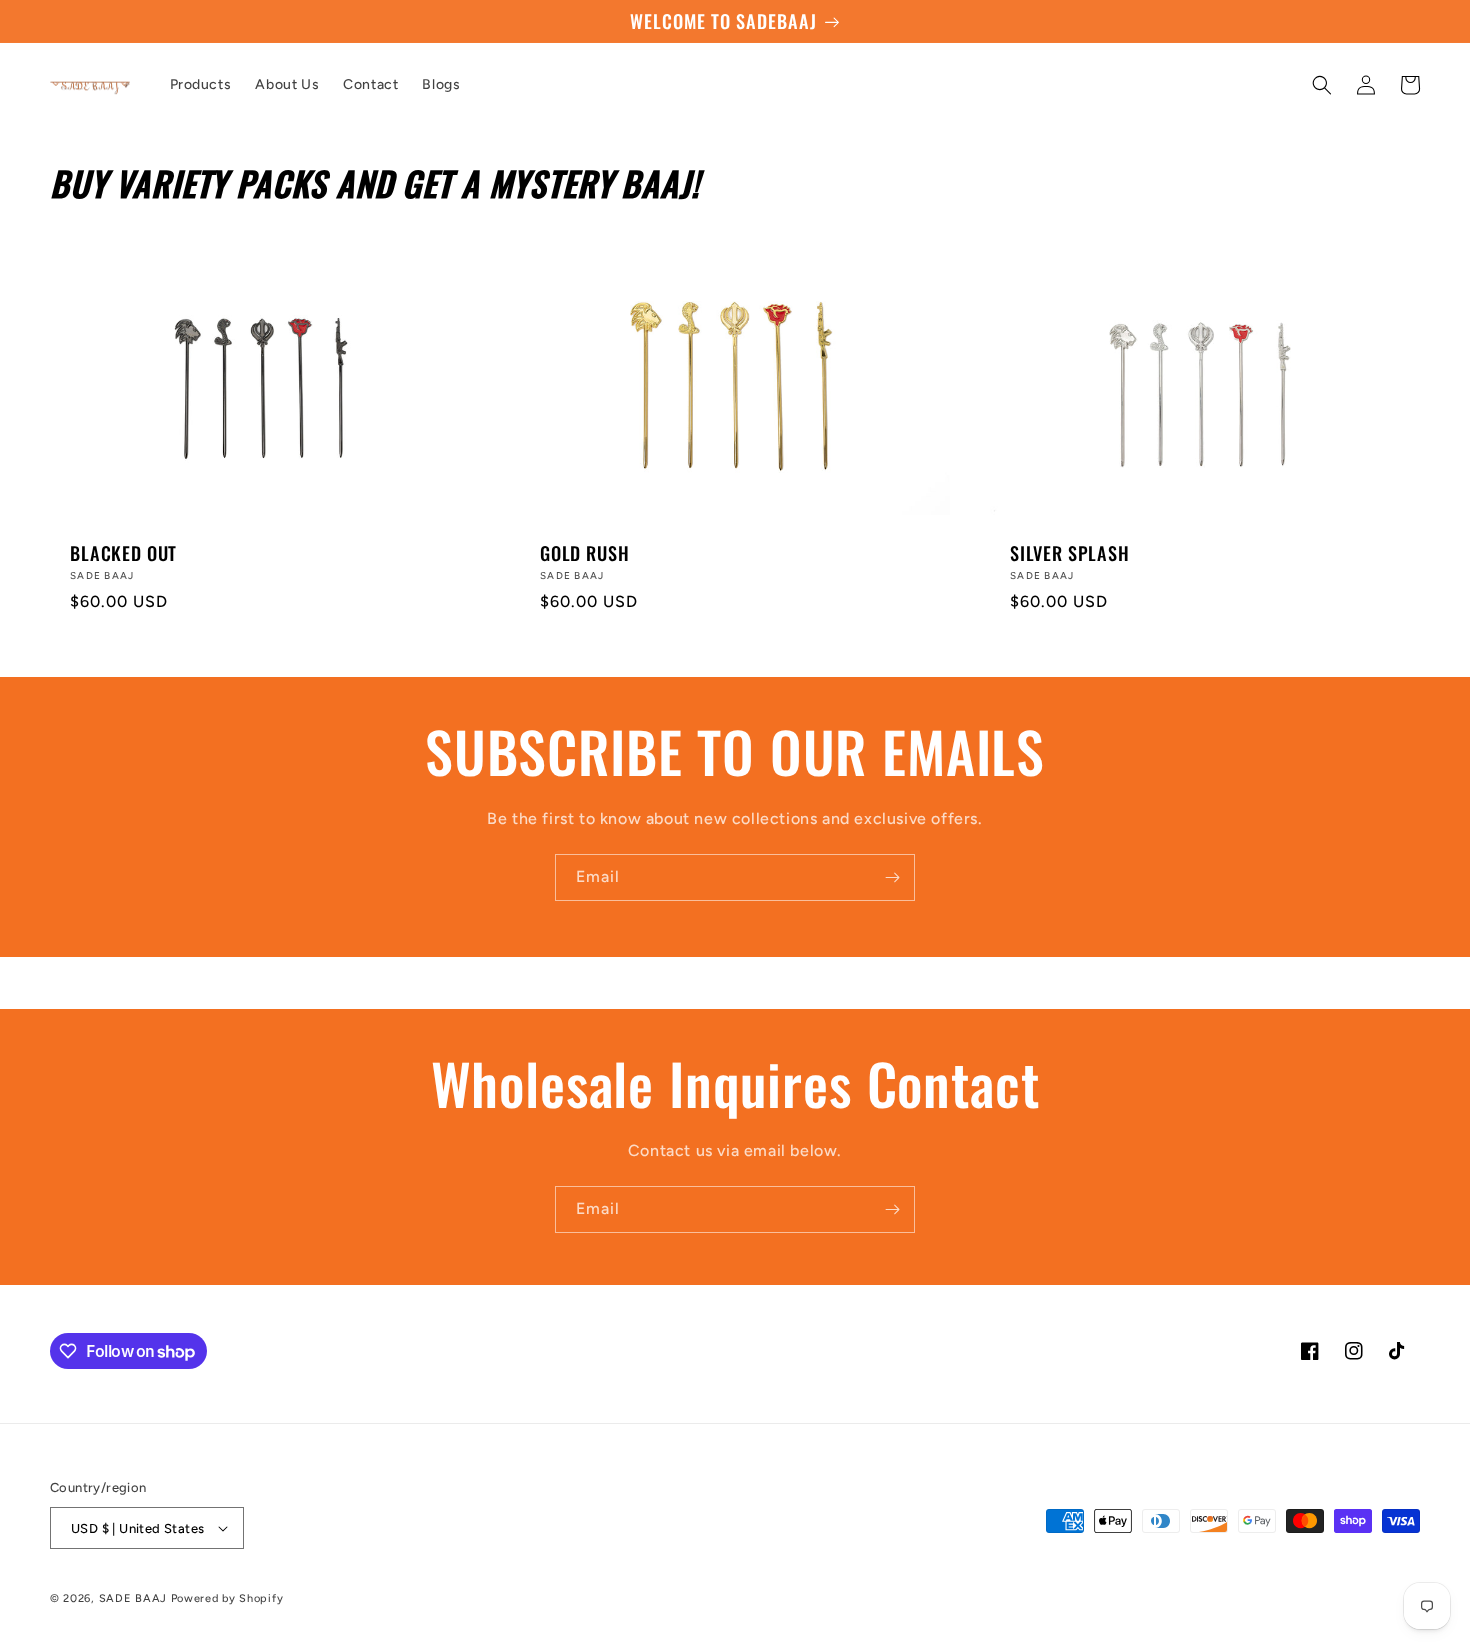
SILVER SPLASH (1070, 553)
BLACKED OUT (123, 553)
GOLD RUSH (585, 553)
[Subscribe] (892, 877)
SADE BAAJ (133, 1598)
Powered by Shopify (227, 1598)
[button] (1322, 85)
